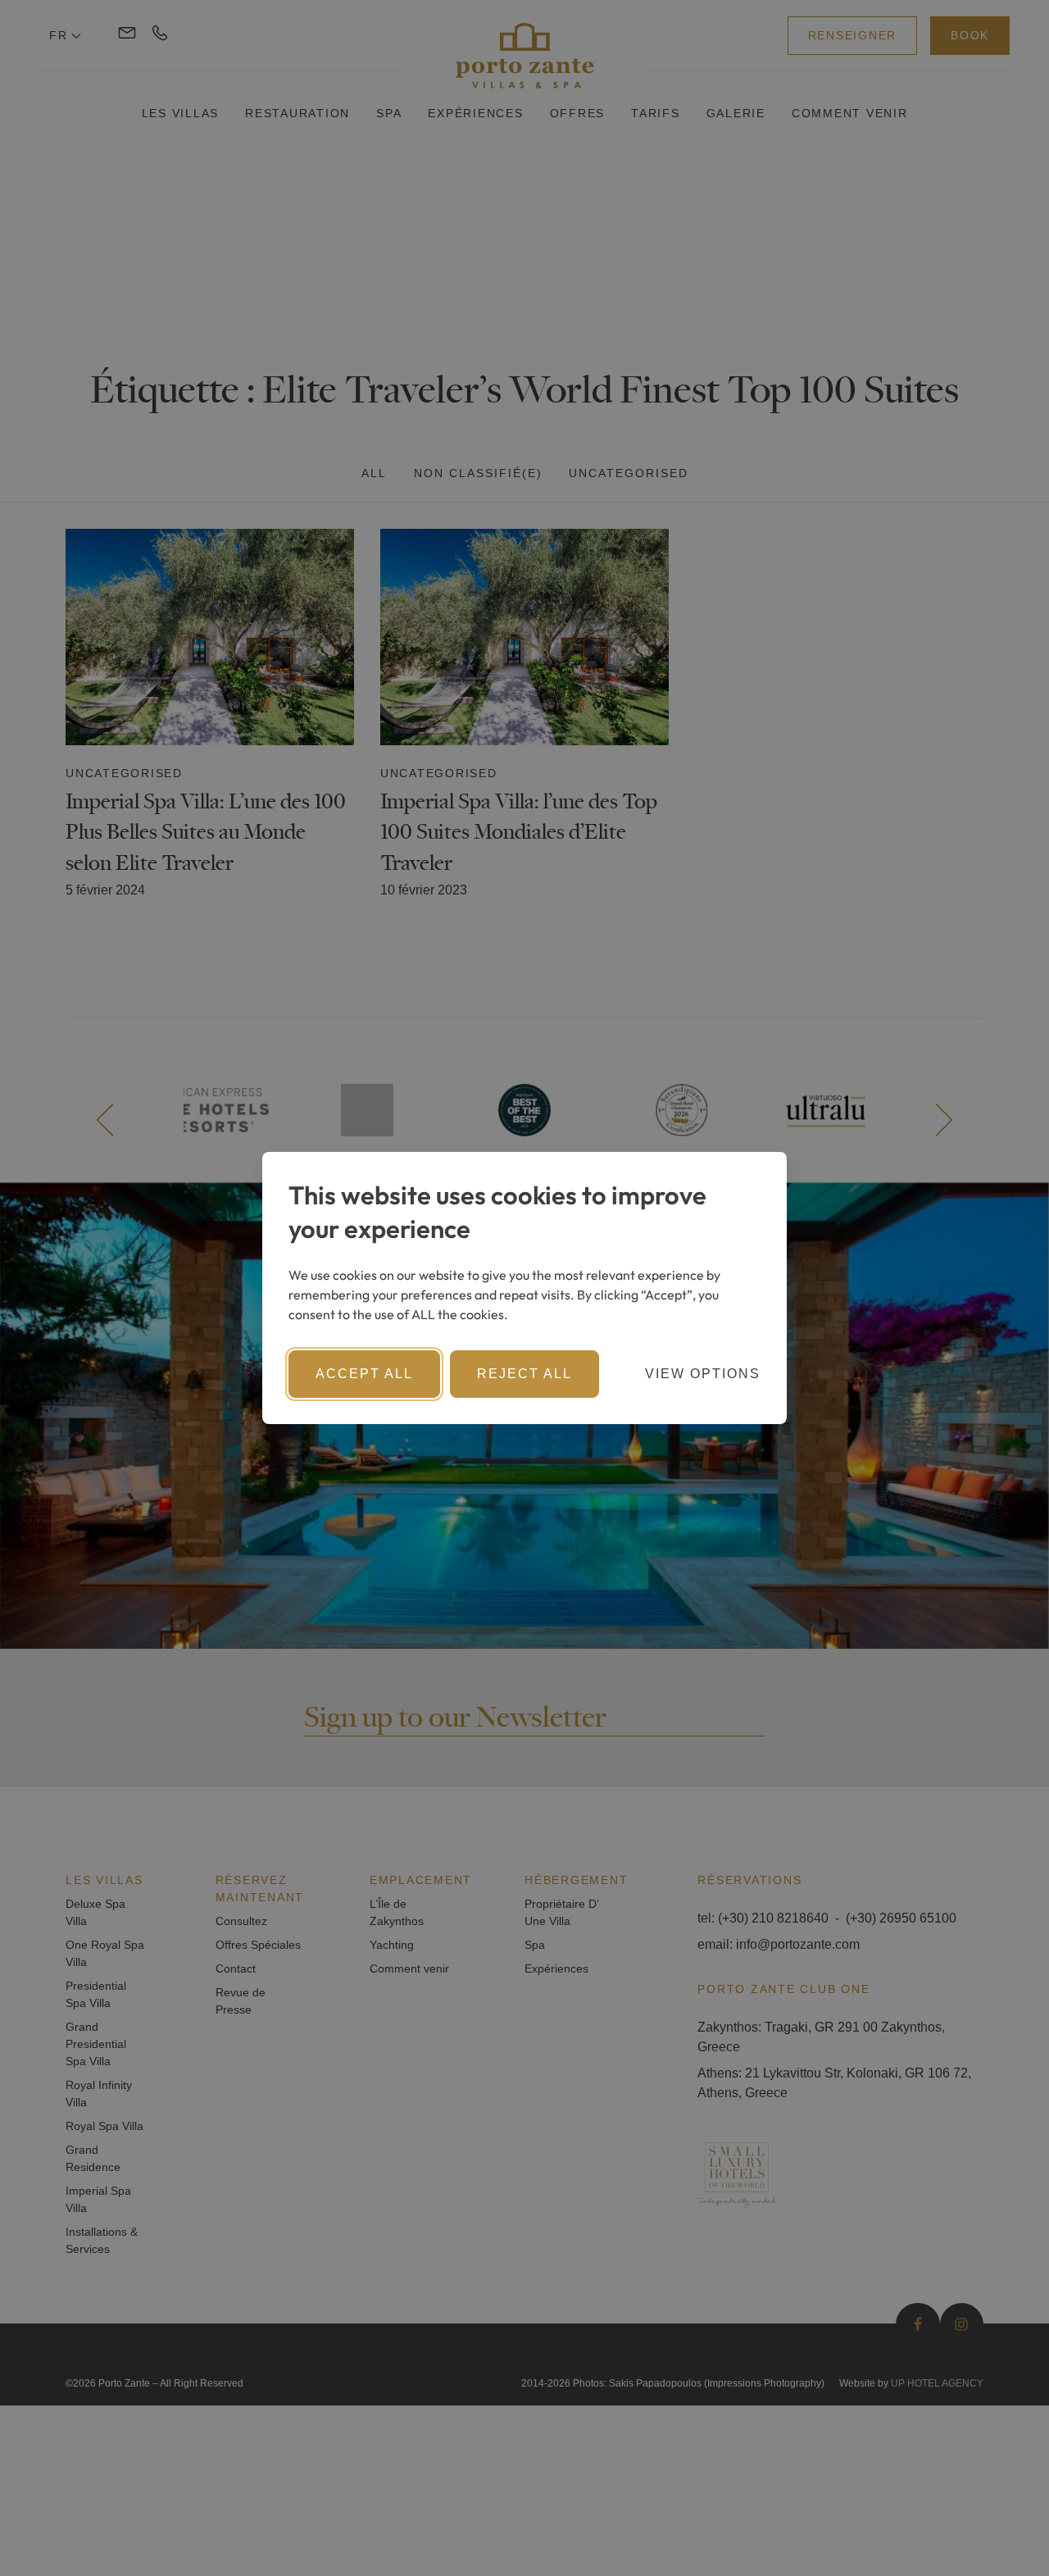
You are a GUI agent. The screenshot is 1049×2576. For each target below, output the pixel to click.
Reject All (524, 1374)
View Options (703, 1374)
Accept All (364, 1374)
